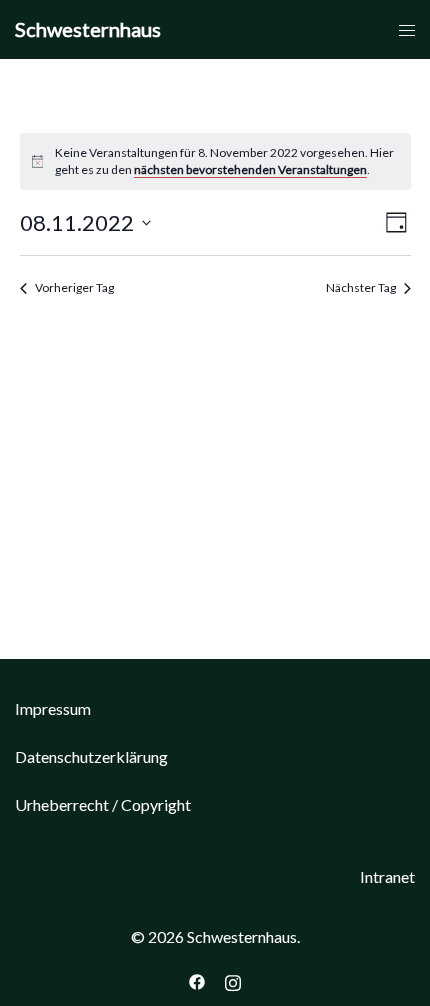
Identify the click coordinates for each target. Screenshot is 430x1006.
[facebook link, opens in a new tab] (197, 979)
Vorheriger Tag (74, 287)
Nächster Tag (361, 287)
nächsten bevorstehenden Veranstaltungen (250, 169)
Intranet (387, 876)
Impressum (53, 708)
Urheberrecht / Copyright (103, 804)
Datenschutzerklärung (91, 756)
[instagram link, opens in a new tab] (233, 979)
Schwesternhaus (88, 29)
